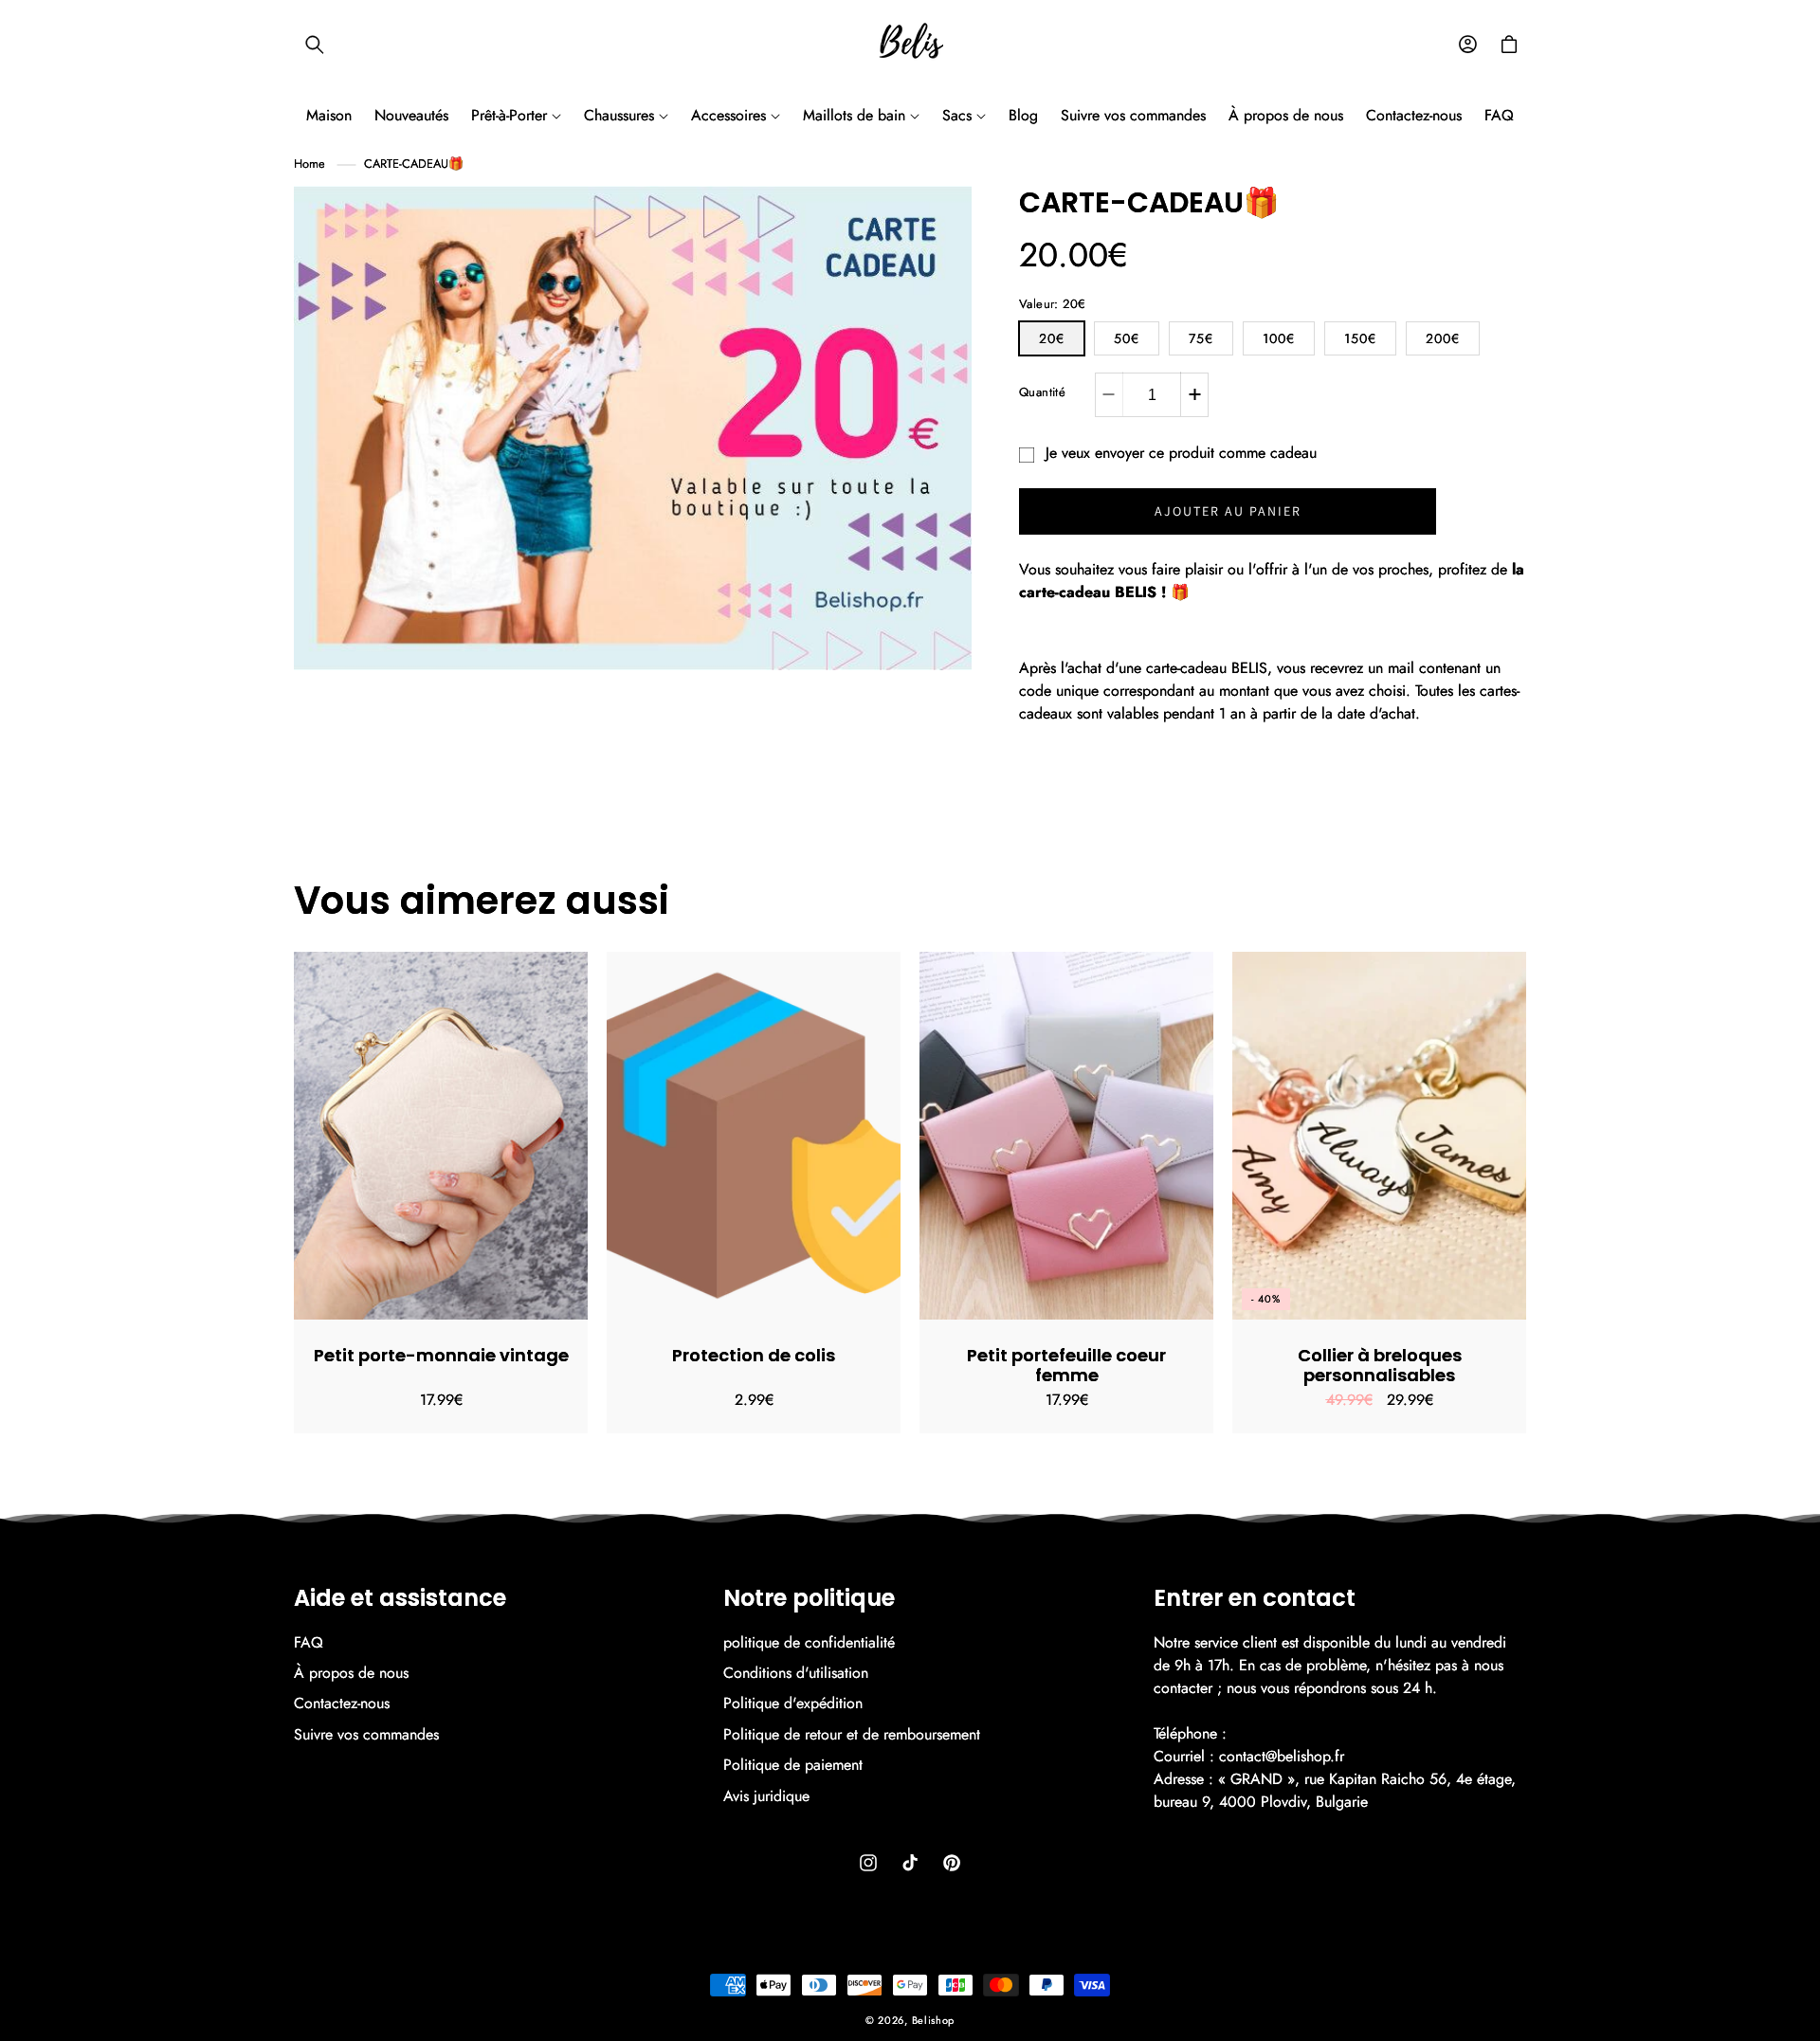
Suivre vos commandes (366, 1734)
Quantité (1042, 392)
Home (309, 164)
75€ (1201, 338)
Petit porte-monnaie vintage (441, 1356)
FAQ (309, 1643)
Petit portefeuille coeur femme (1066, 1366)
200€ (1443, 338)
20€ (1052, 338)
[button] (315, 45)
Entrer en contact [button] (1255, 1599)
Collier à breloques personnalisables (1380, 1366)
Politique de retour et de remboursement (852, 1734)
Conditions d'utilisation (796, 1673)
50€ (1127, 338)
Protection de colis (754, 1356)
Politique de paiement (793, 1765)
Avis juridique (766, 1796)
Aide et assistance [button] (400, 1599)
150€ (1360, 338)
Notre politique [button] (809, 1599)
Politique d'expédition (793, 1703)
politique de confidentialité (809, 1643)
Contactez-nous (342, 1703)
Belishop (934, 2020)
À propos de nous (351, 1673)
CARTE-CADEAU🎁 (414, 164)
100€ (1279, 338)
